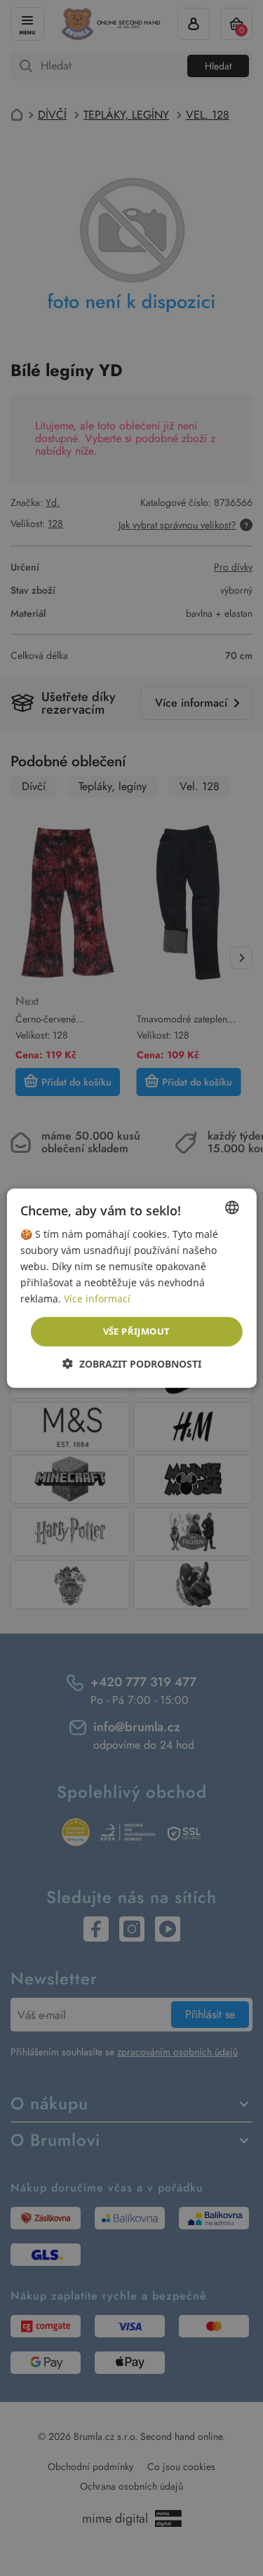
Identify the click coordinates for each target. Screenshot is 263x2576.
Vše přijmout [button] (137, 1331)
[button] (132, 1364)
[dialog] (131, 1288)
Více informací (97, 1299)
